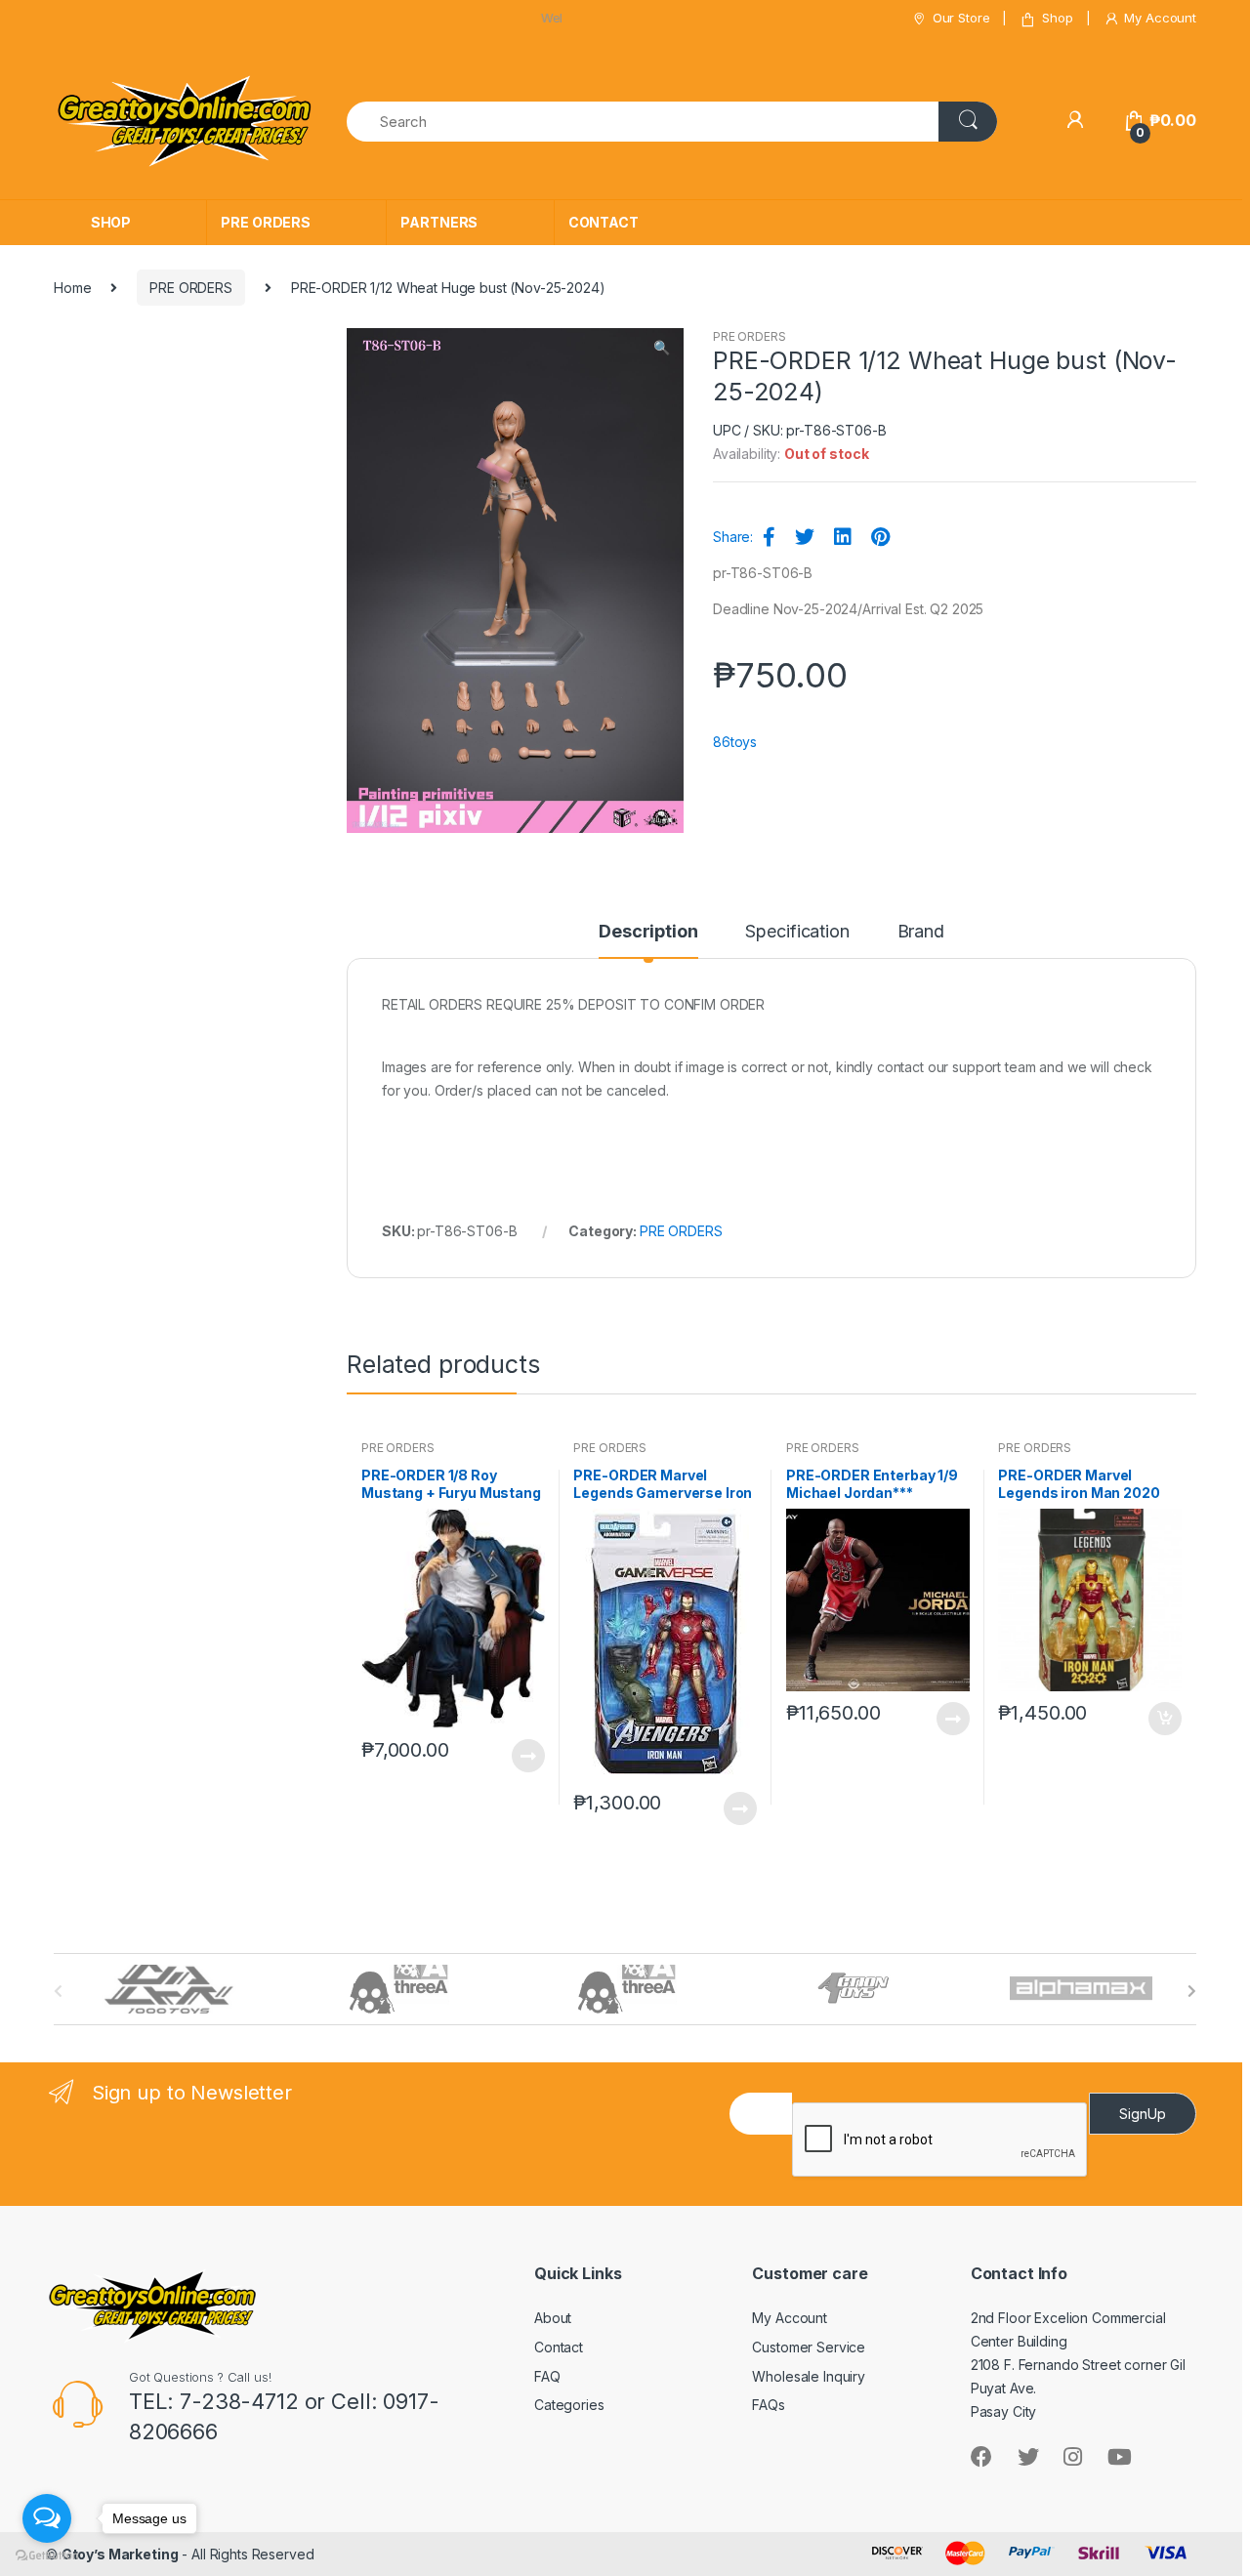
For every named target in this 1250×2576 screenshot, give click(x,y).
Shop (1057, 18)
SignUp (1143, 2114)
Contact (559, 2347)
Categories (569, 2405)
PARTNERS (439, 222)
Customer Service (809, 2347)
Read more (527, 1756)
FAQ (547, 2376)
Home (72, 288)
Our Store (961, 18)
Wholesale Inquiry (809, 2376)
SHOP (111, 222)
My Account (1160, 18)
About (553, 2318)
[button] (661, 350)
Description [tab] (648, 932)
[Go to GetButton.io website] (47, 2556)
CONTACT (604, 222)
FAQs (768, 2405)
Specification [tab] (797, 932)
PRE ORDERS (266, 222)
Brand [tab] (921, 932)
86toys (735, 742)
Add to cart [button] (1164, 1719)
